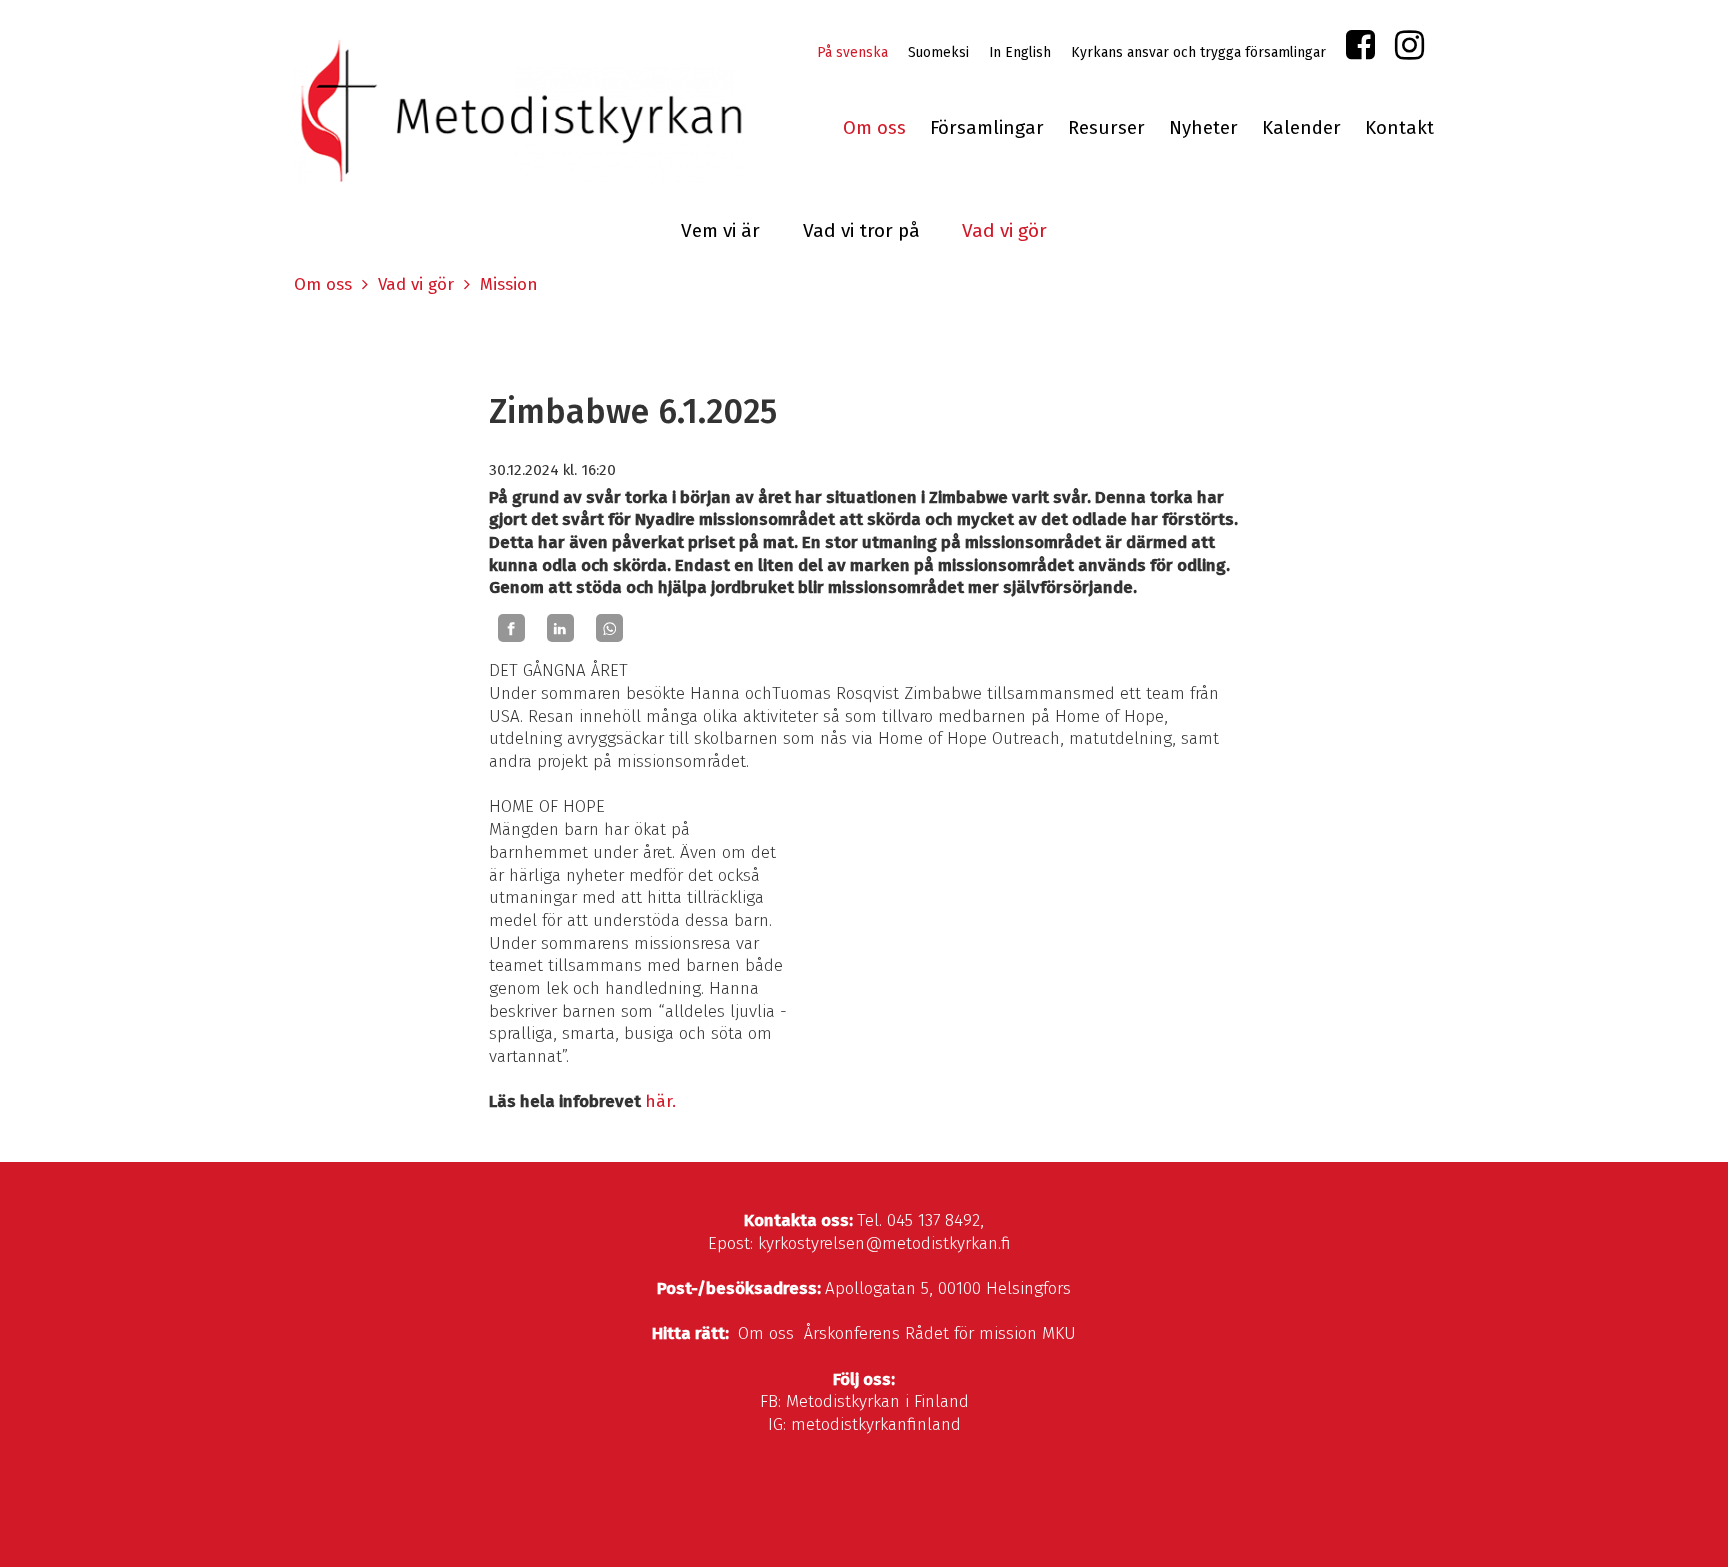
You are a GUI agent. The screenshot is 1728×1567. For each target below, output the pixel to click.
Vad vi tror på (861, 230)
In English (1020, 52)
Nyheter (1203, 128)
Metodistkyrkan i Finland (877, 1401)
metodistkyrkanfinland (876, 1424)
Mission (509, 284)
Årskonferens (852, 1333)
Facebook (1360, 49)
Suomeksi (938, 52)
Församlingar (987, 128)
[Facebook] (511, 628)
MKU (1059, 1333)
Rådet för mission (971, 1333)
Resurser (1106, 128)
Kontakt (1399, 128)
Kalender (1301, 128)
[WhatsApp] (609, 628)
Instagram (1409, 49)
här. (660, 1101)
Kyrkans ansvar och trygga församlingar (1198, 52)
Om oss (874, 128)
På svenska (852, 52)
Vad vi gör (1004, 230)
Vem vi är (720, 230)
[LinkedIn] (560, 628)
